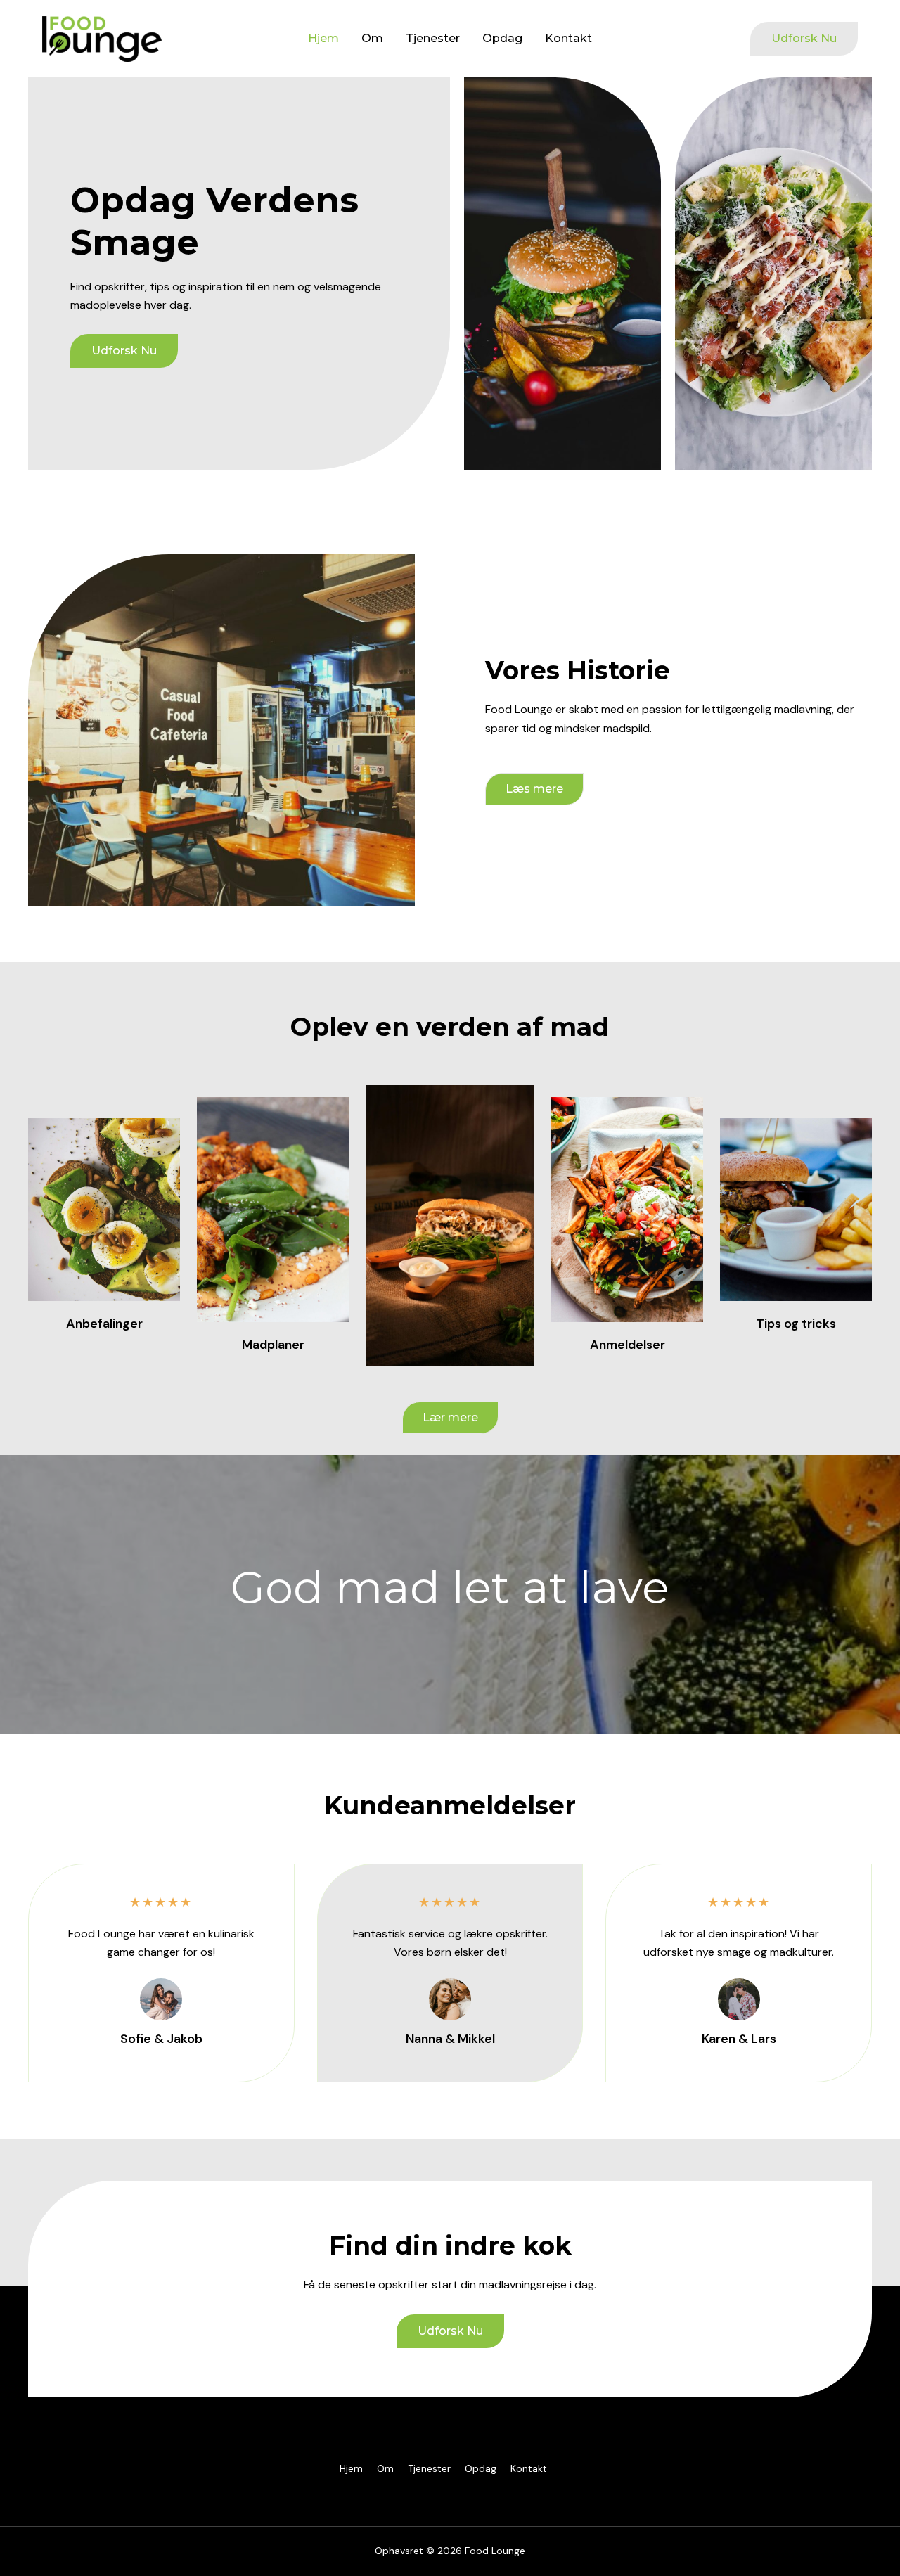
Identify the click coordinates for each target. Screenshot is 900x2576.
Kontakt (568, 38)
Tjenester (433, 38)
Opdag (502, 38)
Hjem (323, 38)
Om (372, 38)
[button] (804, 39)
